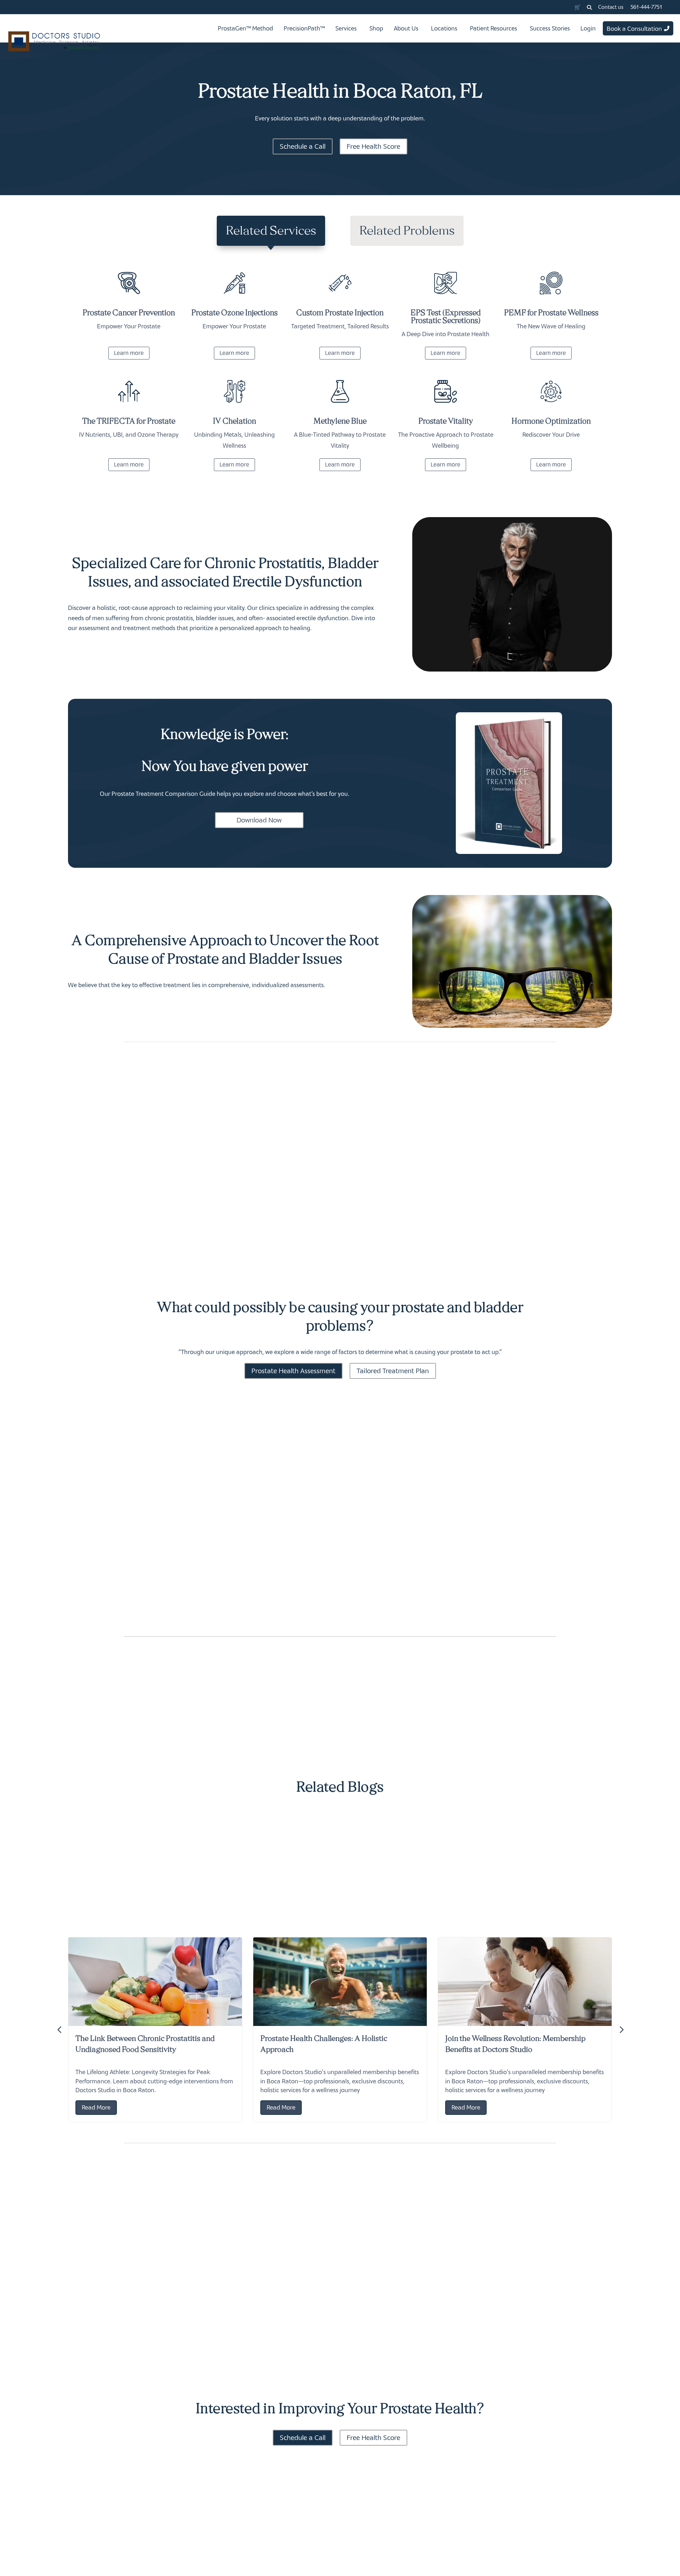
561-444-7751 (646, 7)
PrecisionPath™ (304, 28)
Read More (96, 2107)
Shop (376, 28)
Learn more (129, 353)
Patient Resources (494, 28)
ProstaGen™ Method (245, 28)
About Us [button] (406, 28)
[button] (589, 7)
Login (588, 28)
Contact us (611, 7)
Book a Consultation (634, 29)
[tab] (271, 231)
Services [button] (346, 28)
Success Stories (550, 28)
